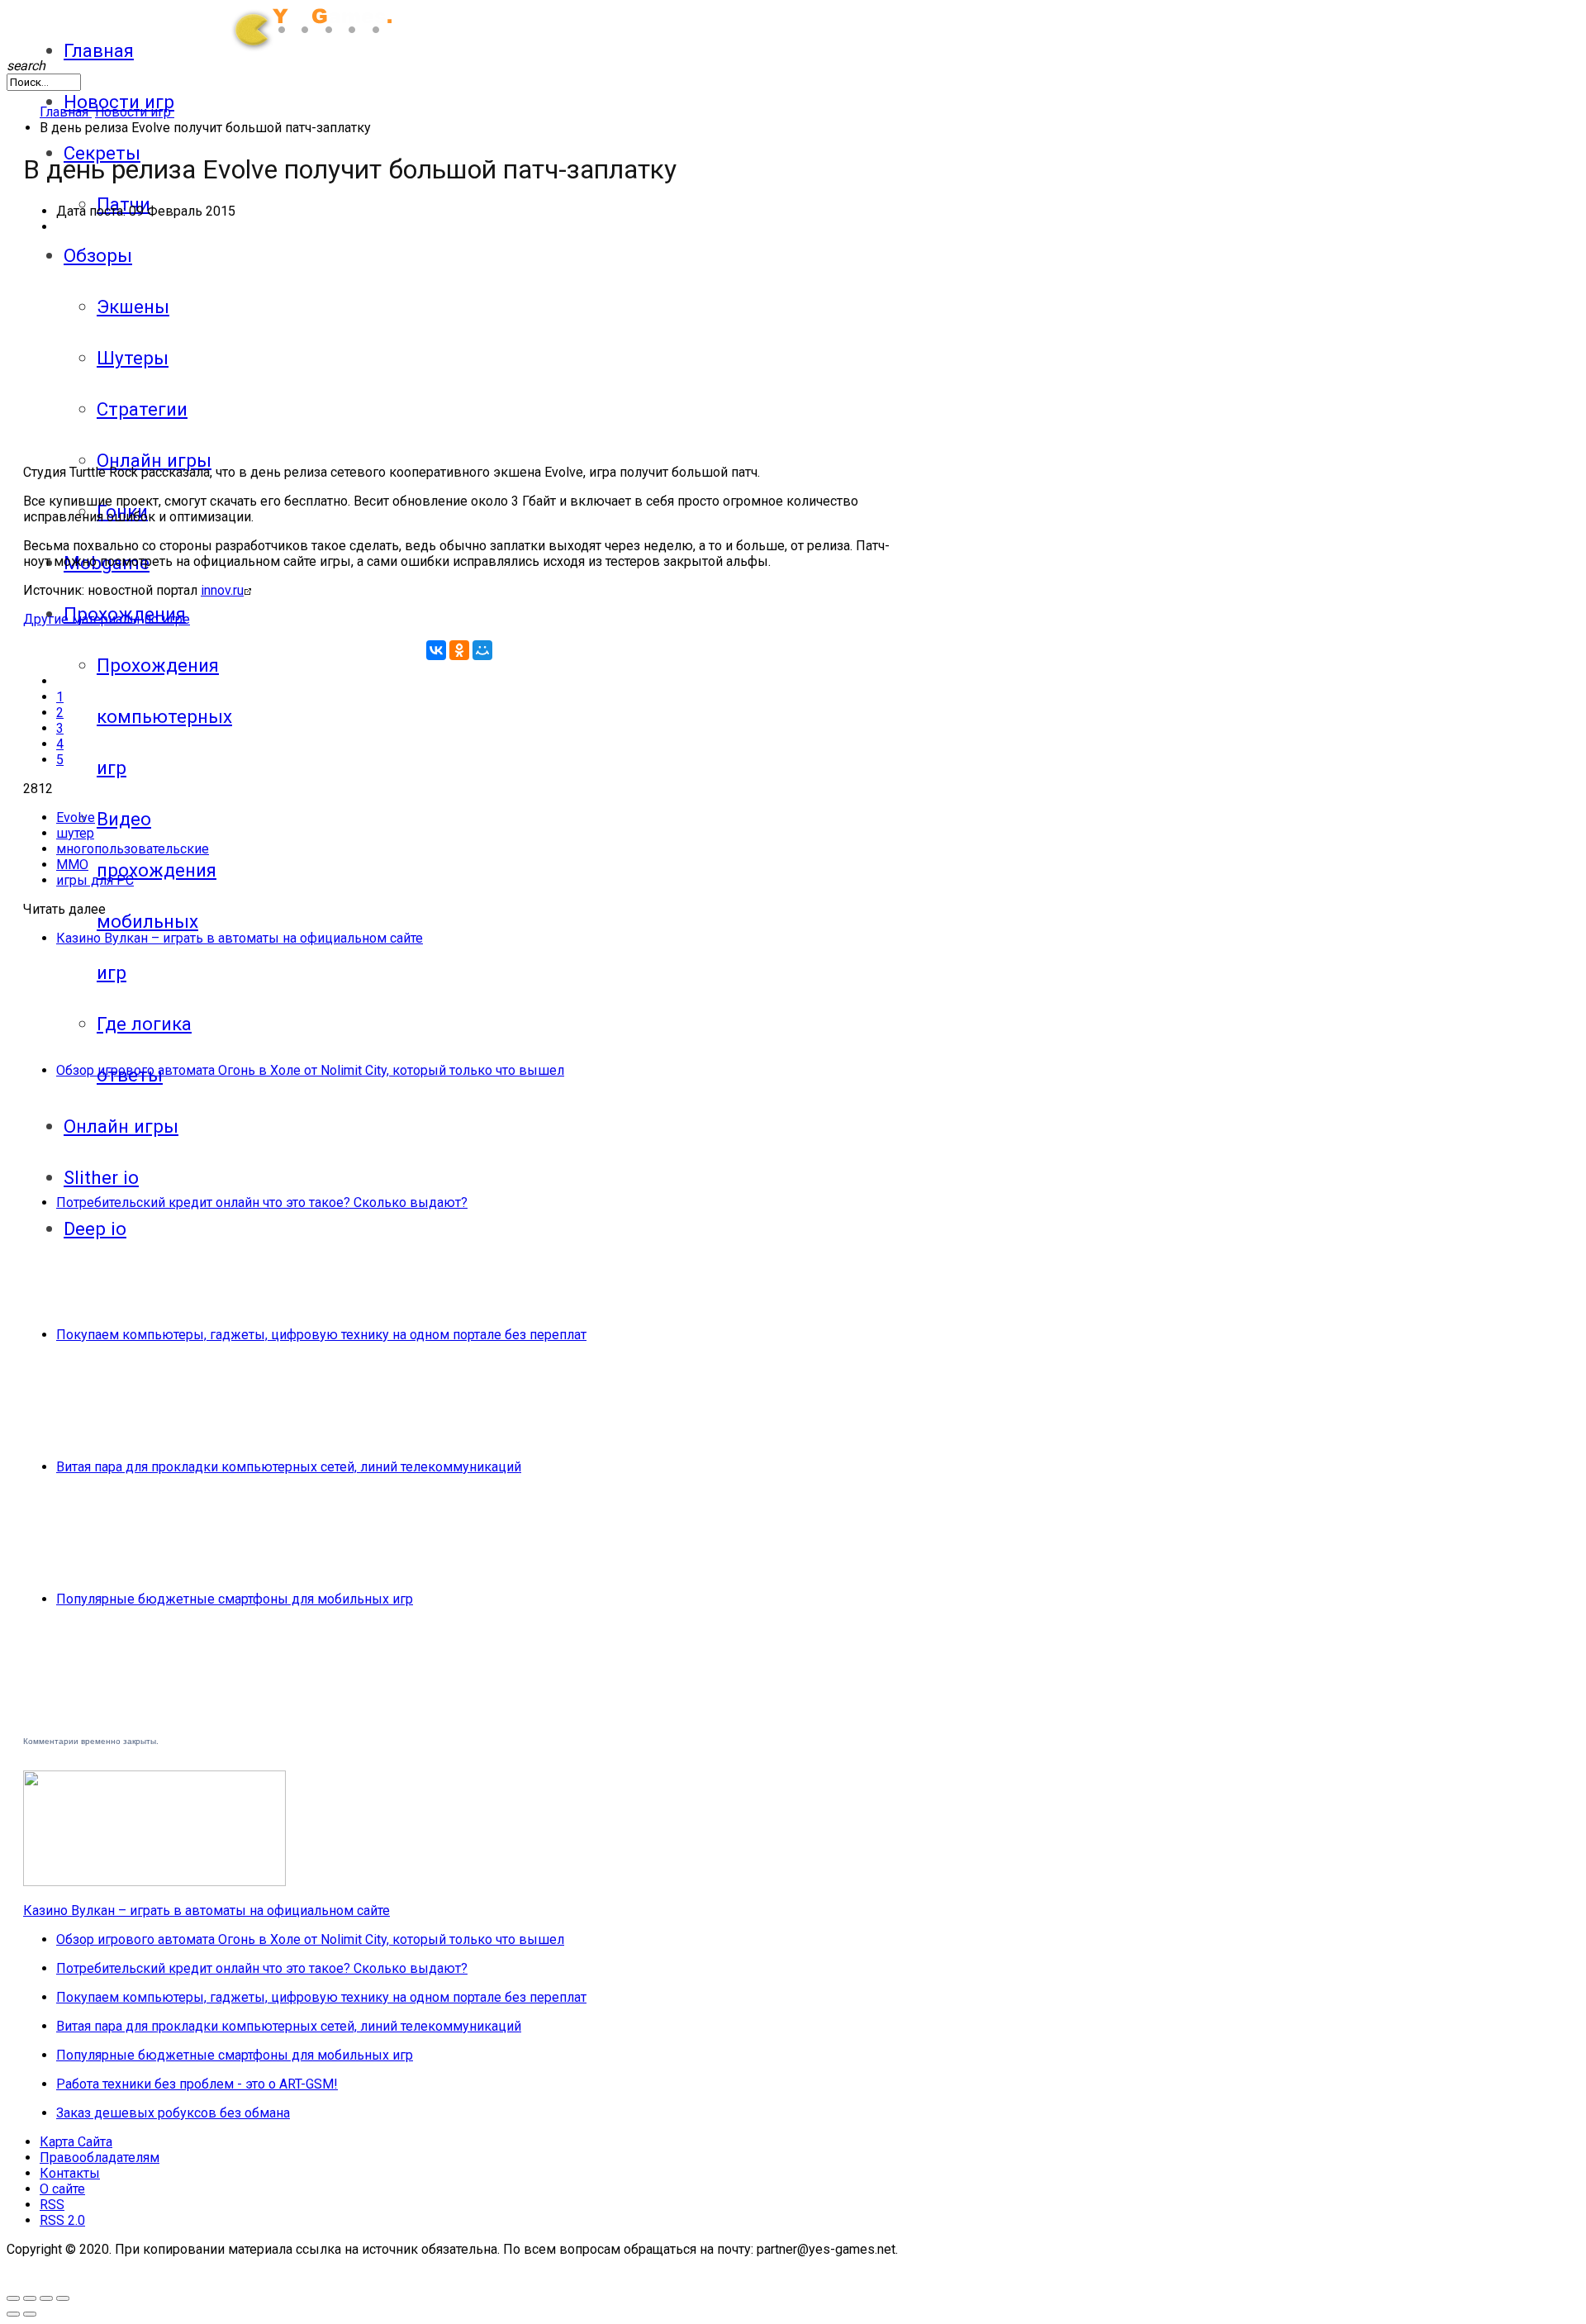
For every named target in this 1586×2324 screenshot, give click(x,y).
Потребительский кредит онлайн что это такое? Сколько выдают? (262, 1202)
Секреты (102, 153)
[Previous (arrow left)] (13, 2314)
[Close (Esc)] (63, 2298)
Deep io (95, 1229)
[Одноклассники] (459, 650)
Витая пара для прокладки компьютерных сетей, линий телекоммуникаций (289, 1467)
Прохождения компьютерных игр (164, 716)
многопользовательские (133, 849)
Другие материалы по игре (107, 619)
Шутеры (133, 358)
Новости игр (119, 102)
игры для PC (95, 880)
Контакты (70, 2173)
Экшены (133, 307)
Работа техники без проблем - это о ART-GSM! (197, 2084)
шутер (75, 833)
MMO (72, 865)
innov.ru (222, 590)
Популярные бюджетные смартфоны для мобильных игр (235, 1599)
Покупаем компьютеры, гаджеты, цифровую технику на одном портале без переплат (321, 1335)
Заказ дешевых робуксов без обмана (173, 2113)
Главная (99, 50)
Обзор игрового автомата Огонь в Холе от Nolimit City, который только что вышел (310, 1070)
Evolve (76, 817)
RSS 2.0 (62, 2220)
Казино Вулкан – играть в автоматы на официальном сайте (240, 938)
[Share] (46, 2298)
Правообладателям (100, 2158)
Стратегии (142, 409)
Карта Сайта (76, 2142)
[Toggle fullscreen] (13, 2298)
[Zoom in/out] (30, 2298)
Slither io (101, 1177)
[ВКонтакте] (436, 650)
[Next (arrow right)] (30, 2314)
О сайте (62, 2189)
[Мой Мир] (482, 650)
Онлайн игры (154, 460)
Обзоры (98, 255)
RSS (52, 2205)
